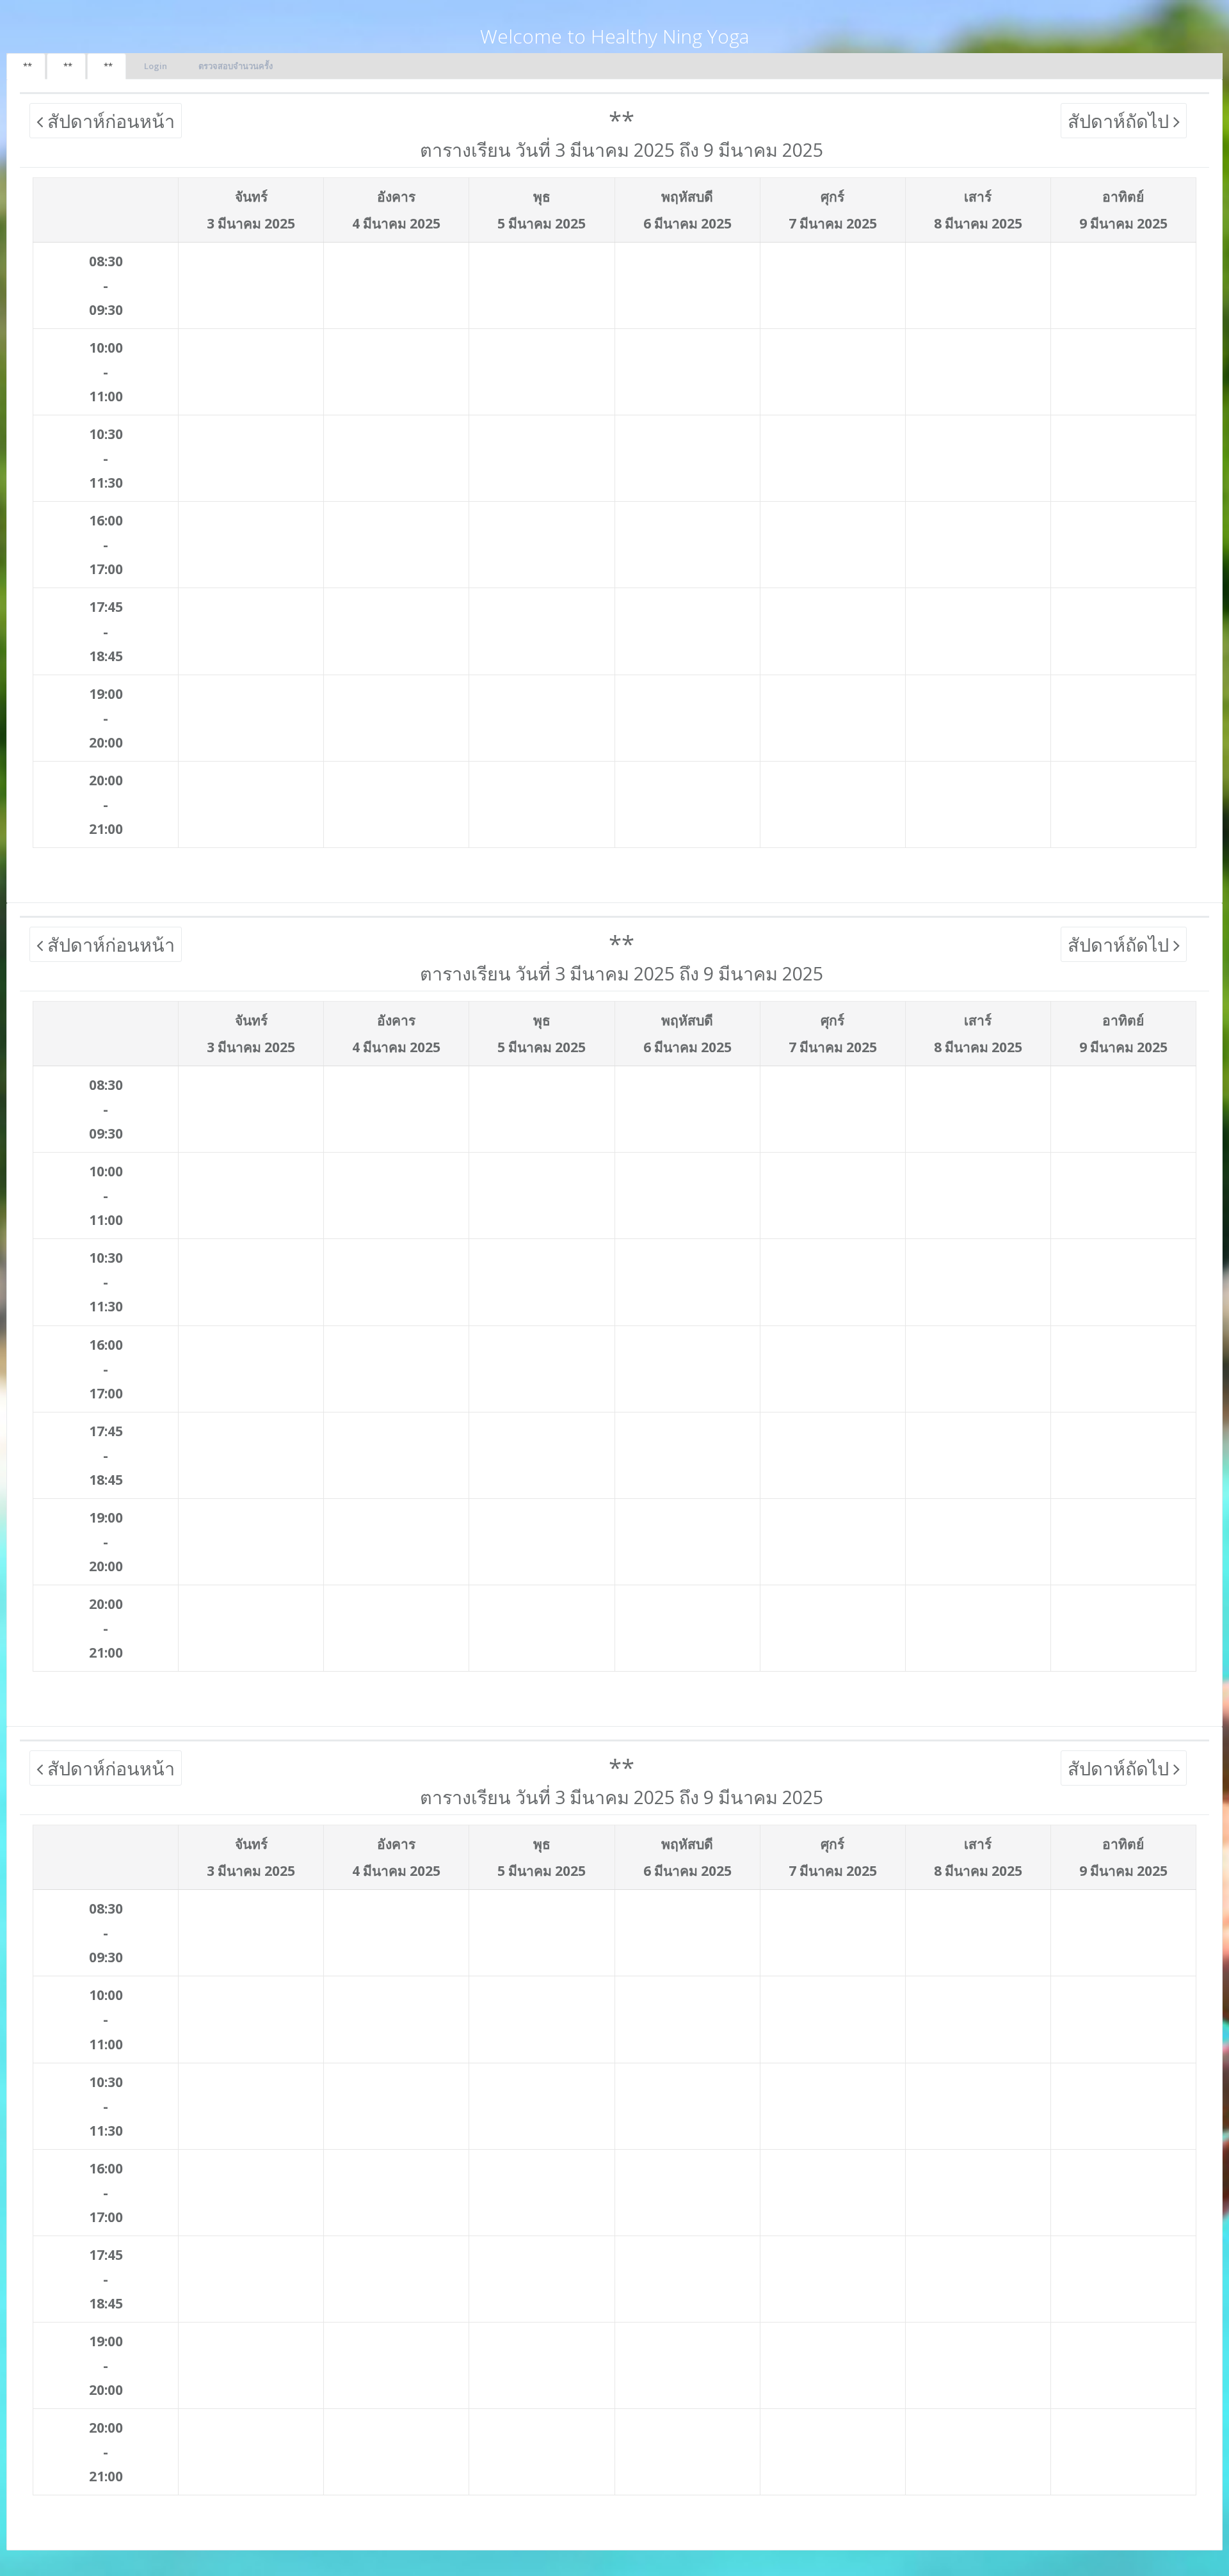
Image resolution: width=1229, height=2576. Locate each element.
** (28, 66)
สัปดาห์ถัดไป (1121, 121)
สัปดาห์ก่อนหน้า (109, 121)
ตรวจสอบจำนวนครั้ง (236, 66)
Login (156, 66)
